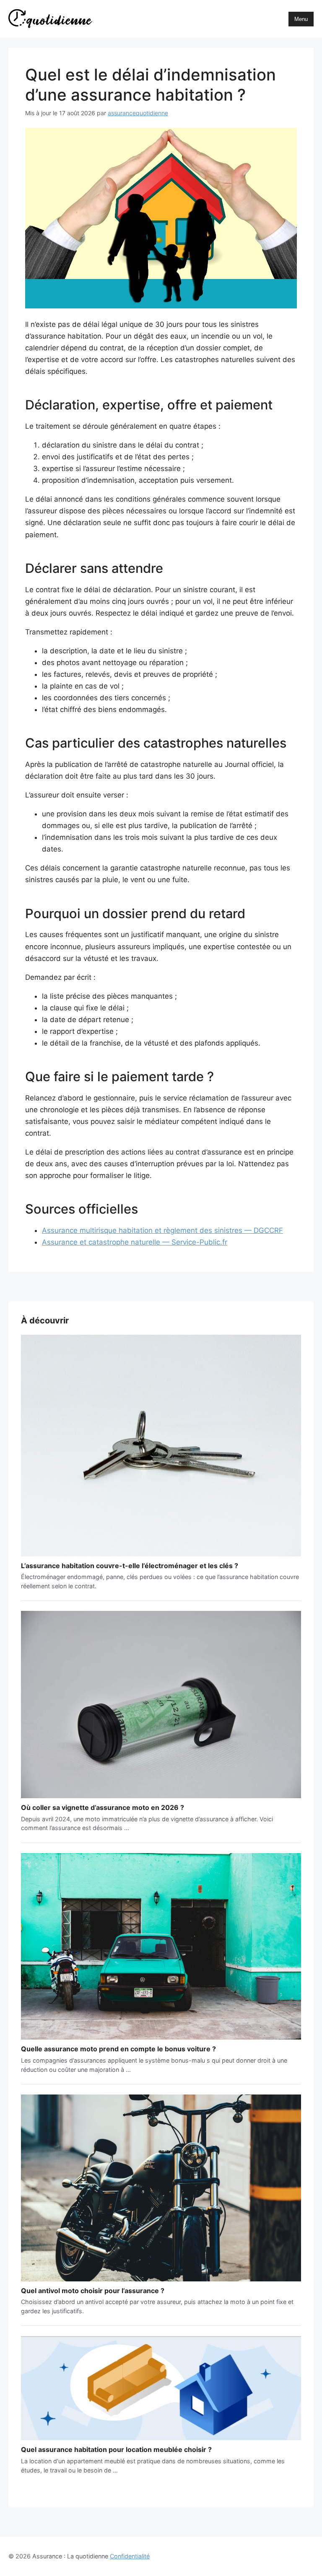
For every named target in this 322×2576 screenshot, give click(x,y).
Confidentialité (130, 2556)
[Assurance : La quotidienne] (50, 19)
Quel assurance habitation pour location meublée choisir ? (116, 2449)
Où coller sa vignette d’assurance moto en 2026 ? (103, 1807)
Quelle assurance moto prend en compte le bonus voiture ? (118, 2049)
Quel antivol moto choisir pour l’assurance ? (93, 2291)
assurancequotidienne (138, 113)
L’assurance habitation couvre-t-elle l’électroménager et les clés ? (130, 1566)
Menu (301, 19)
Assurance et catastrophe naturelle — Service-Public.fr (135, 1242)
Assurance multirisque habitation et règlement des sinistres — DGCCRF (162, 1230)
